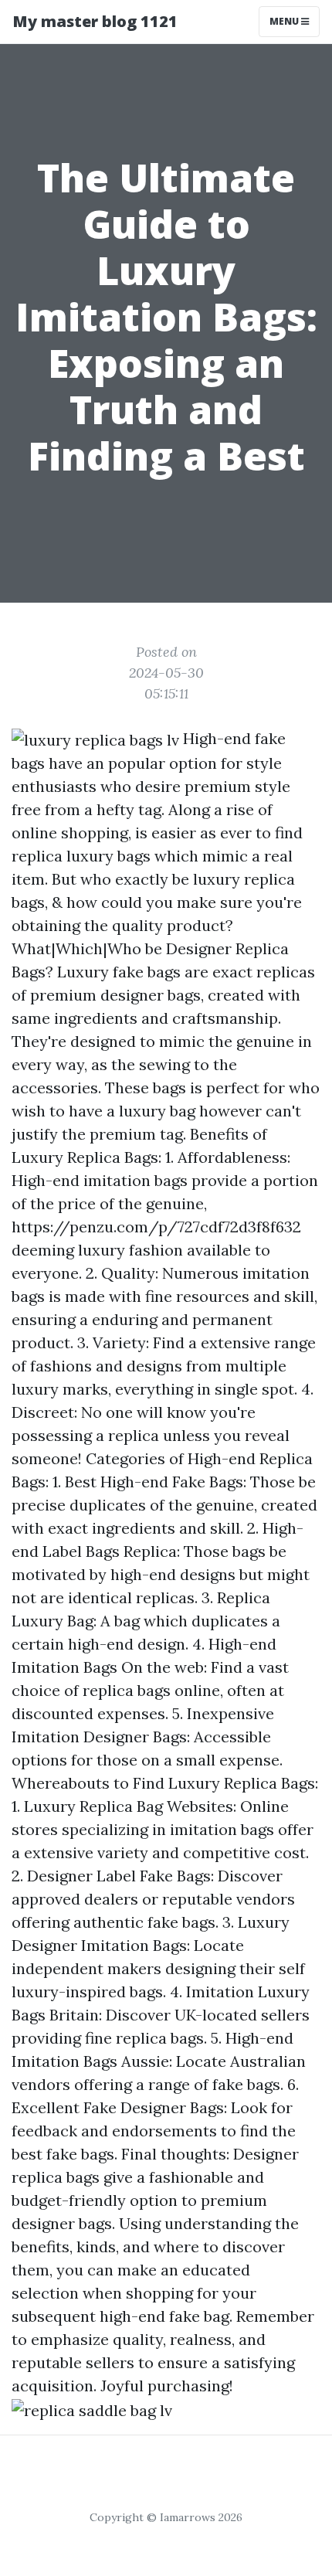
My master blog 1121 (95, 21)
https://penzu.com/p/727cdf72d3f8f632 (156, 1227)
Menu (285, 21)
